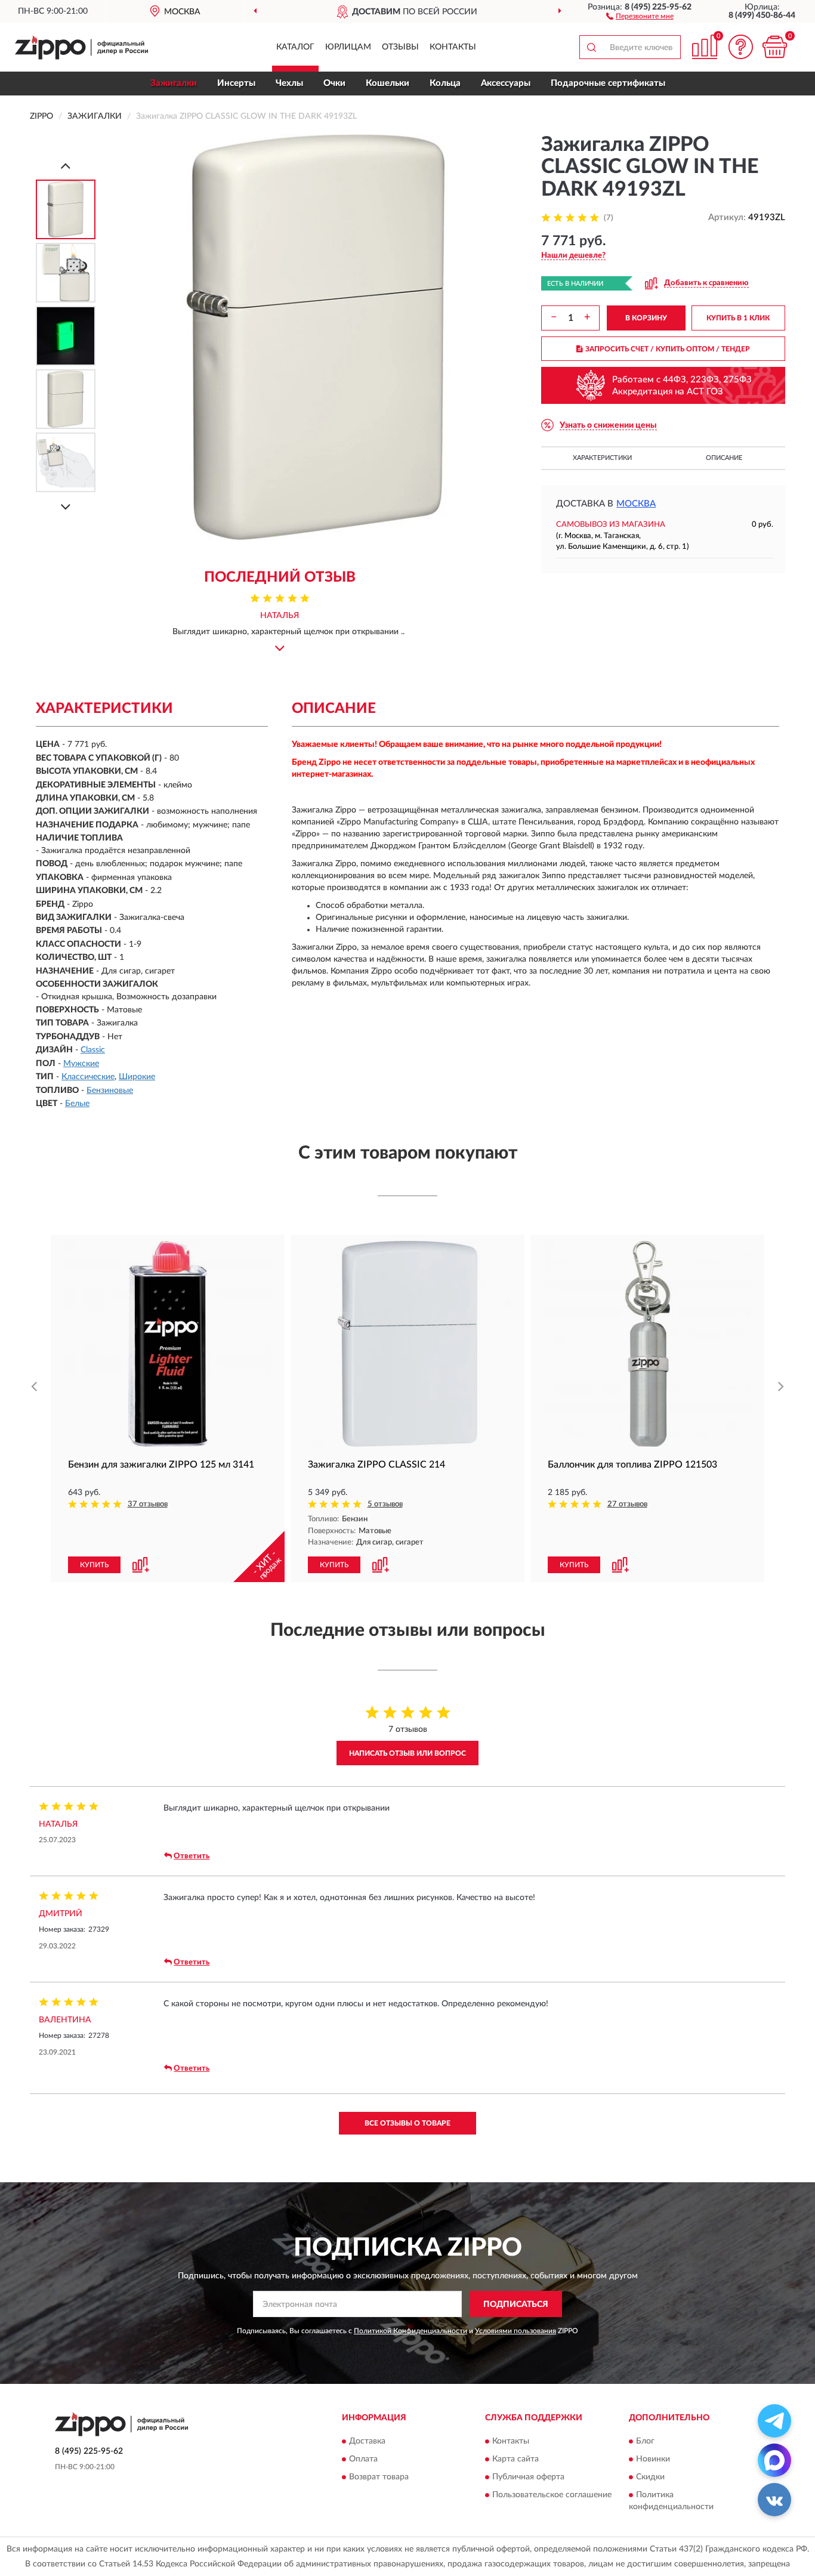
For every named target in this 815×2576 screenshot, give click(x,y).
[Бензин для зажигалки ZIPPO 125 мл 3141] (168, 1344)
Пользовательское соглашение (552, 2495)
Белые (77, 1104)
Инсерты (236, 83)
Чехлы (289, 83)
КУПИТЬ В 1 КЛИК (738, 318)
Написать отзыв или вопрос (407, 1753)
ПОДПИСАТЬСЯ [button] (516, 2305)
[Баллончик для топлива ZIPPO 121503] (647, 1344)
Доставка (367, 2441)
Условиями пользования (515, 2331)
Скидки (650, 2477)
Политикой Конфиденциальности (410, 2331)
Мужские (81, 1064)
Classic (93, 1050)
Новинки (653, 2459)
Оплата (363, 2459)
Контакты (453, 47)
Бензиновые (110, 1091)
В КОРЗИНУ (646, 318)
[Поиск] (591, 47)
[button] (640, 16)
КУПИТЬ (94, 1565)
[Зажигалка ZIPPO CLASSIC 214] (407, 1344)
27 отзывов (627, 1504)
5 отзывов (385, 1504)
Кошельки (388, 83)
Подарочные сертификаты (608, 83)
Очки (334, 83)
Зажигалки (174, 83)
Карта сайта (515, 2459)
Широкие (137, 1077)
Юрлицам (348, 47)
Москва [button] (636, 504)
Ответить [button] (192, 1856)
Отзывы (400, 47)
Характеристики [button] (602, 458)
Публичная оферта (528, 2477)
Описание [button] (724, 458)
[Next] (66, 507)
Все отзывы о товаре (407, 2123)
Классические (88, 1077)
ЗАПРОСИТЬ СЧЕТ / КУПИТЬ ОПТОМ (668, 349)
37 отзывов (148, 1504)
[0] (774, 47)
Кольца (445, 83)
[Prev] (66, 166)
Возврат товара (379, 2477)
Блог (645, 2441)
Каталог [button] (295, 47)
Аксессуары (506, 83)
